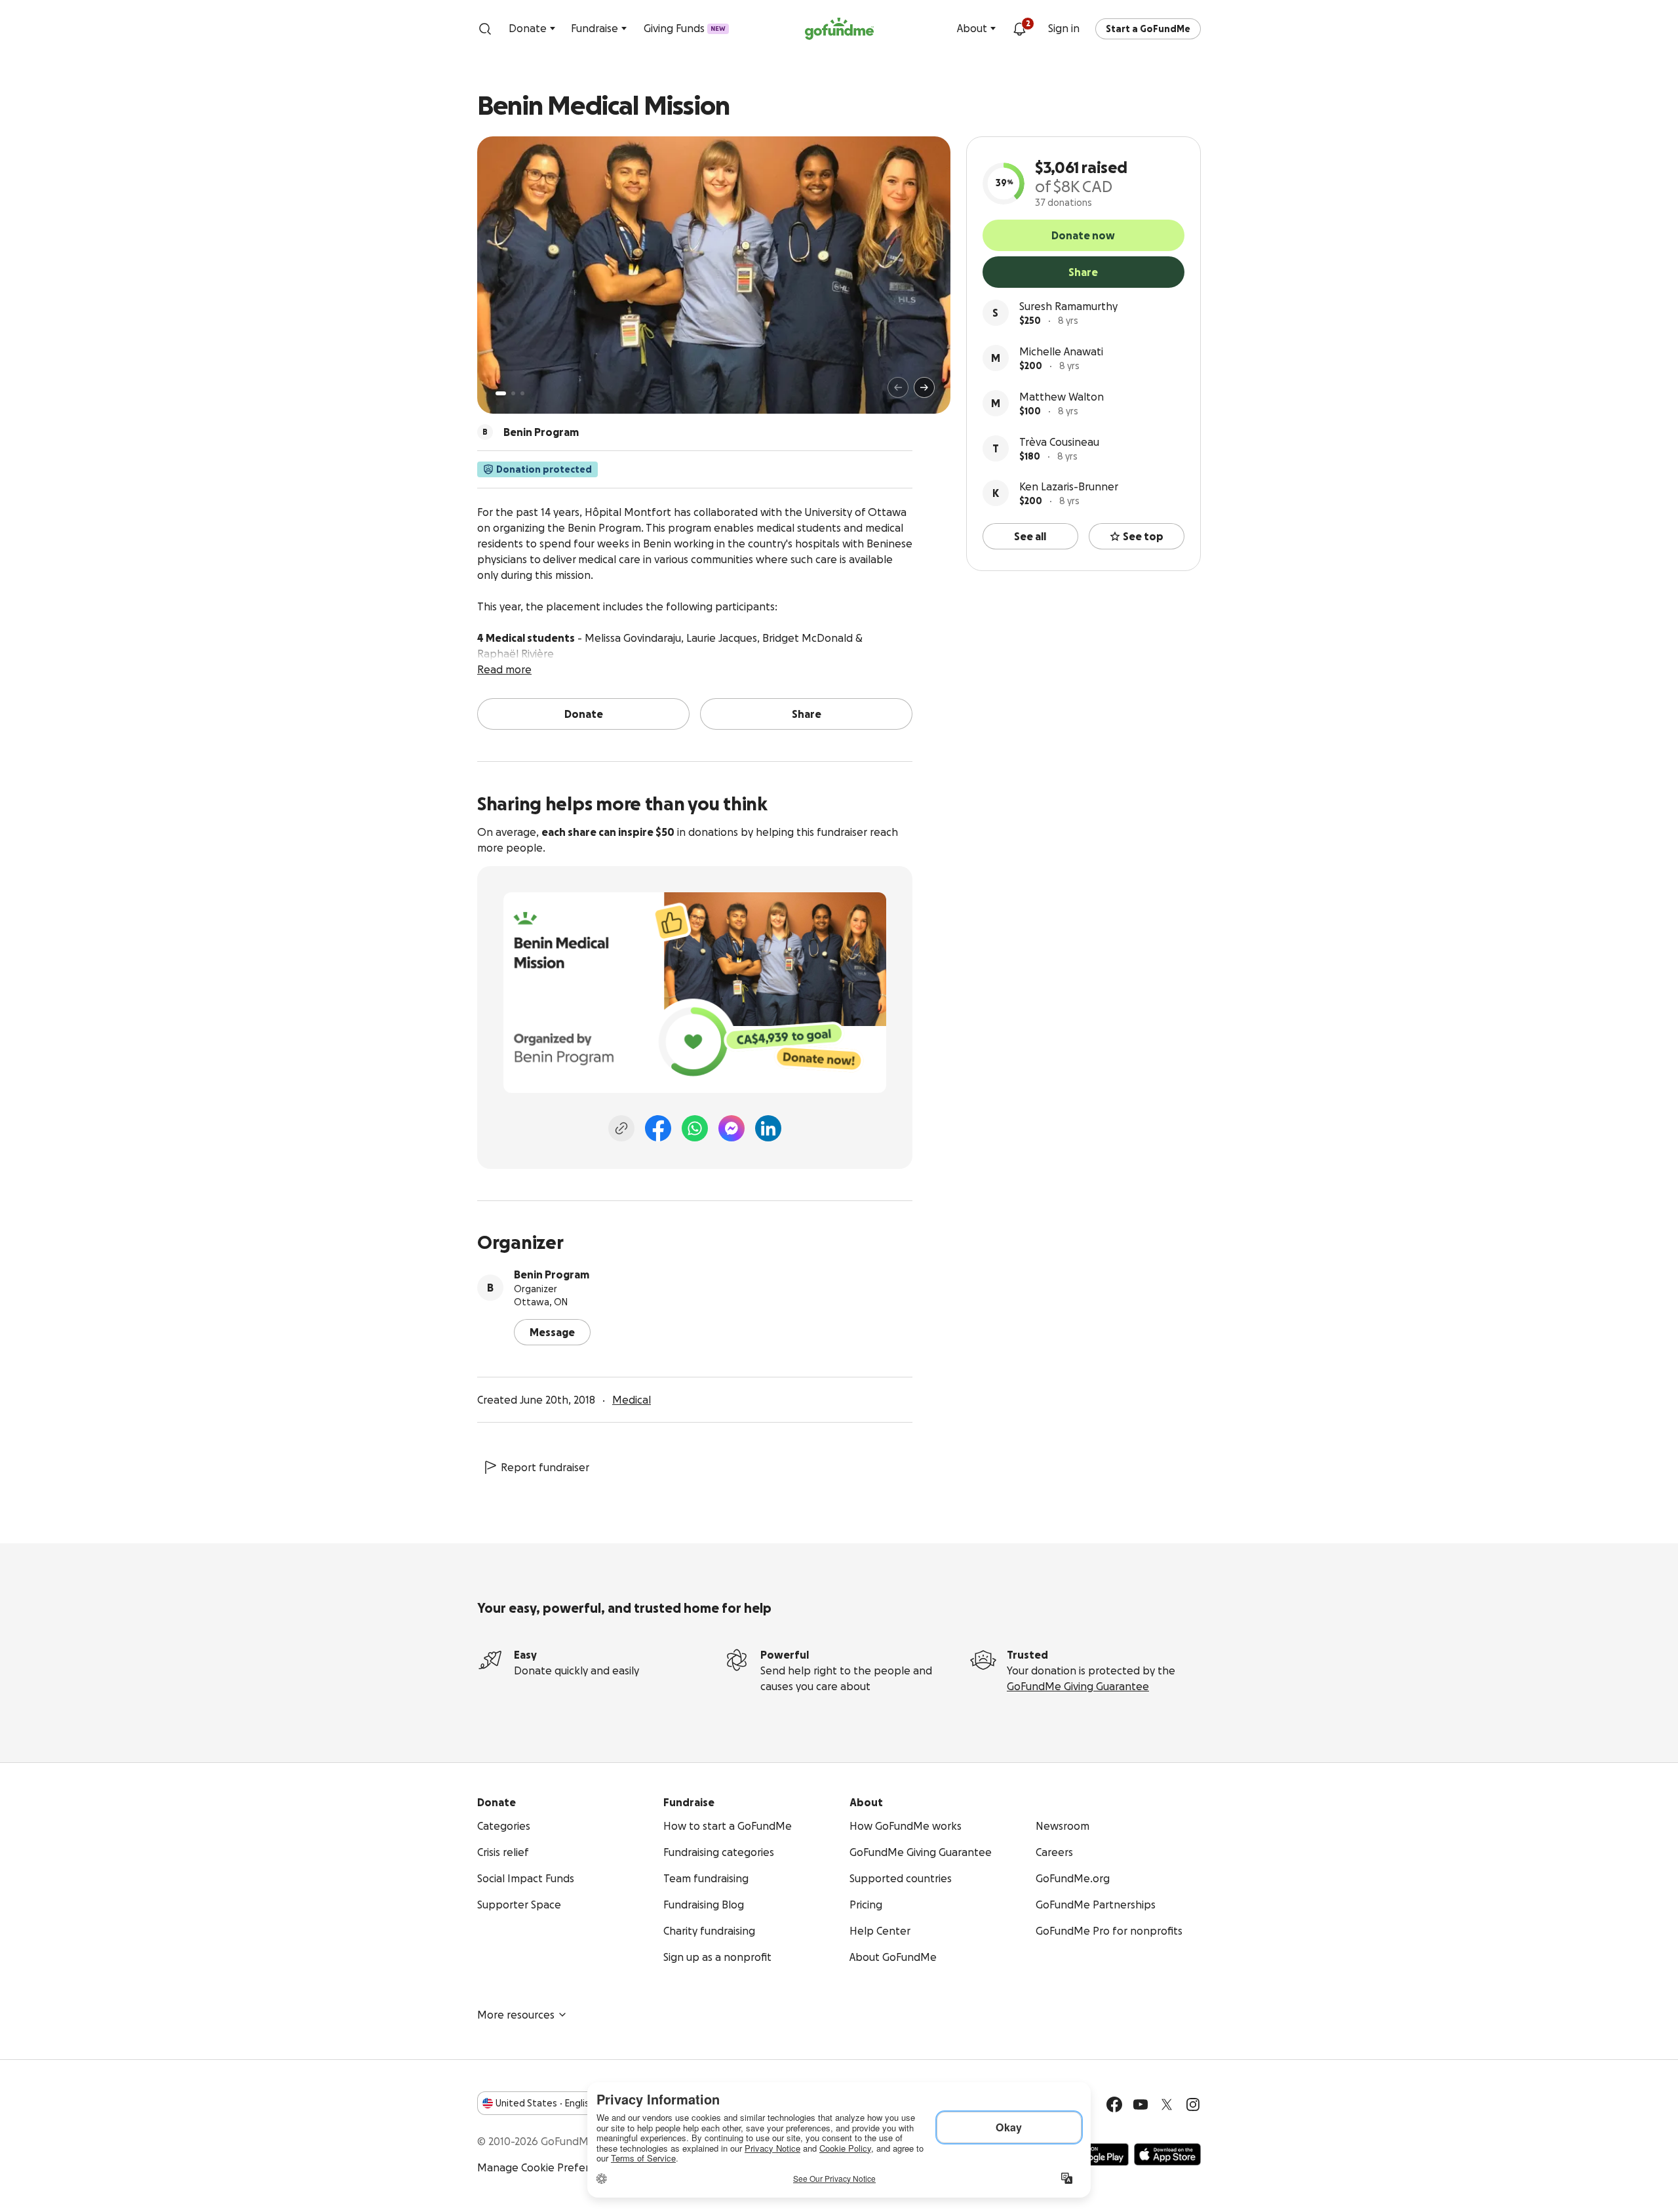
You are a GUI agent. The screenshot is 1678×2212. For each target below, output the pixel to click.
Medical (632, 1400)
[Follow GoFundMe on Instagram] (1193, 2104)
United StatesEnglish (545, 2103)
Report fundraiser (545, 1467)
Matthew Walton (1062, 397)
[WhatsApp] (695, 1128)
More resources (516, 2015)
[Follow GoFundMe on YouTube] (1141, 2104)
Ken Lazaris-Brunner (1069, 486)
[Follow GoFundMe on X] (1167, 2104)
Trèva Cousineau (1059, 442)
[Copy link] (621, 1128)
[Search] (485, 29)
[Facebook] (658, 1128)
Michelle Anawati (1061, 351)
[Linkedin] (768, 1128)
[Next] (924, 387)
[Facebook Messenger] (732, 1128)
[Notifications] (1019, 29)
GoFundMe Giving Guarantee (1078, 1686)
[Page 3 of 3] (522, 393)
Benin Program (552, 1274)
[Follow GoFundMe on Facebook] (1114, 2104)
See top (1143, 536)
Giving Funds (685, 28)
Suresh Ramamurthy (1068, 306)
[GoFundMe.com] (839, 29)
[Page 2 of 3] (513, 393)
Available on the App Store (1167, 2154)
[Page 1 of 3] (501, 393)
